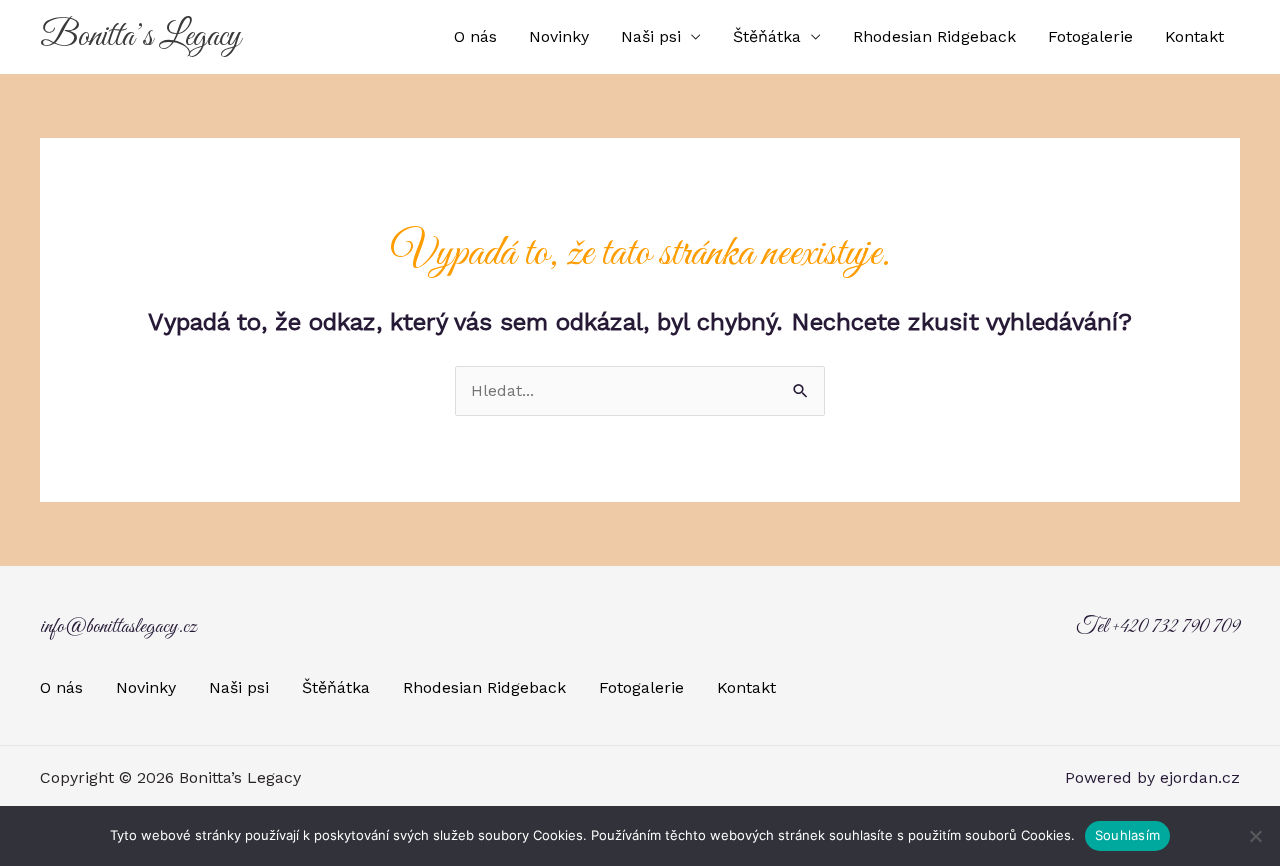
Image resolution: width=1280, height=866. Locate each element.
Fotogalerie (1090, 36)
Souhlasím (1127, 835)
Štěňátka (767, 36)
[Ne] (1255, 836)
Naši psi (651, 36)
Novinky (559, 36)
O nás (475, 36)
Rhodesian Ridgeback (934, 36)
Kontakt (1194, 36)
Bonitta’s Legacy (140, 37)
